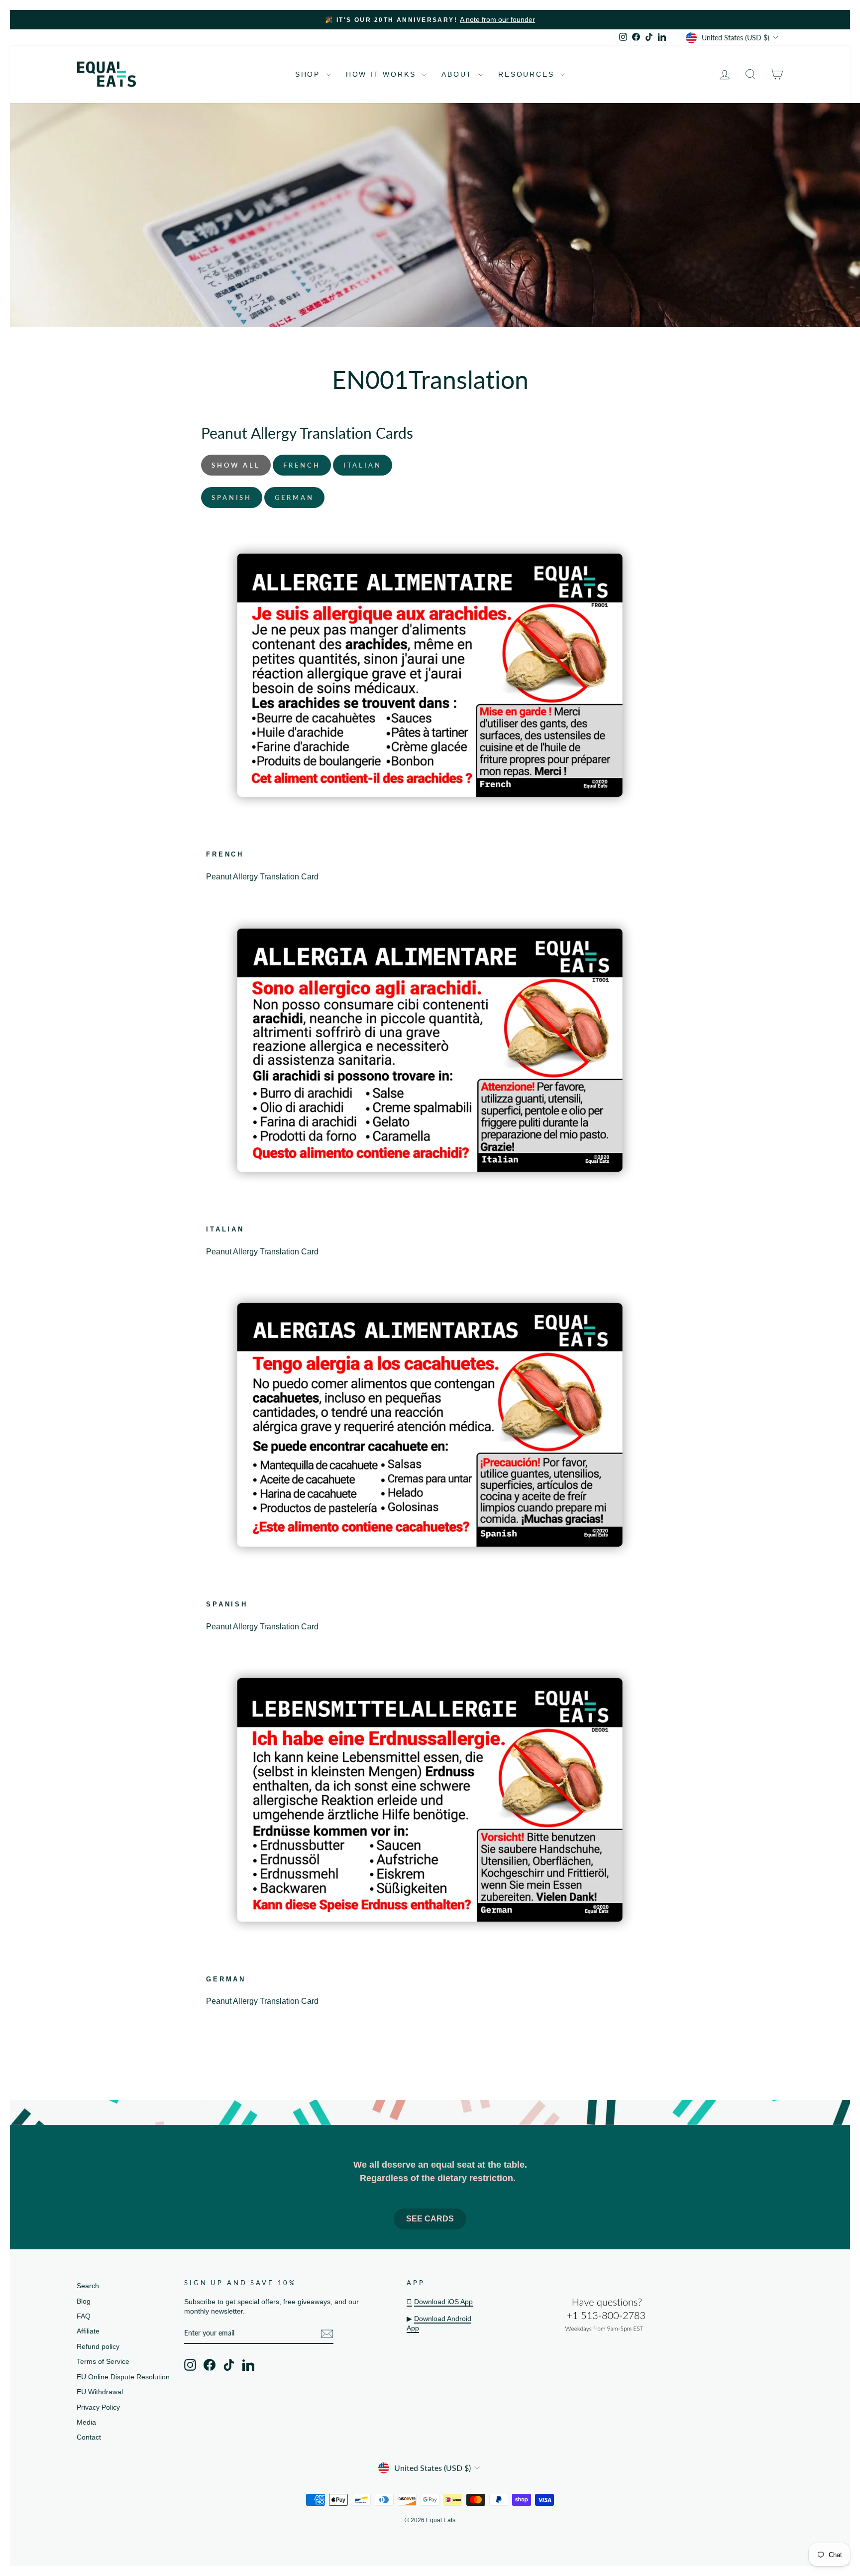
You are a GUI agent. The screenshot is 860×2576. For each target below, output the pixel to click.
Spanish (232, 497)
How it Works (382, 74)
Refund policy (98, 2347)
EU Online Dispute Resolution (123, 2377)
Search (88, 2286)
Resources (528, 74)
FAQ (84, 2316)
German (294, 497)
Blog (84, 2301)
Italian (363, 465)
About (459, 74)
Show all (236, 465)
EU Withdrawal (100, 2392)
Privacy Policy (98, 2407)
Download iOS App (443, 2302)
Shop (309, 74)
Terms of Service (103, 2362)
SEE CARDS (430, 2219)
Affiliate (88, 2331)
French (302, 465)
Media (86, 2422)
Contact (89, 2437)
